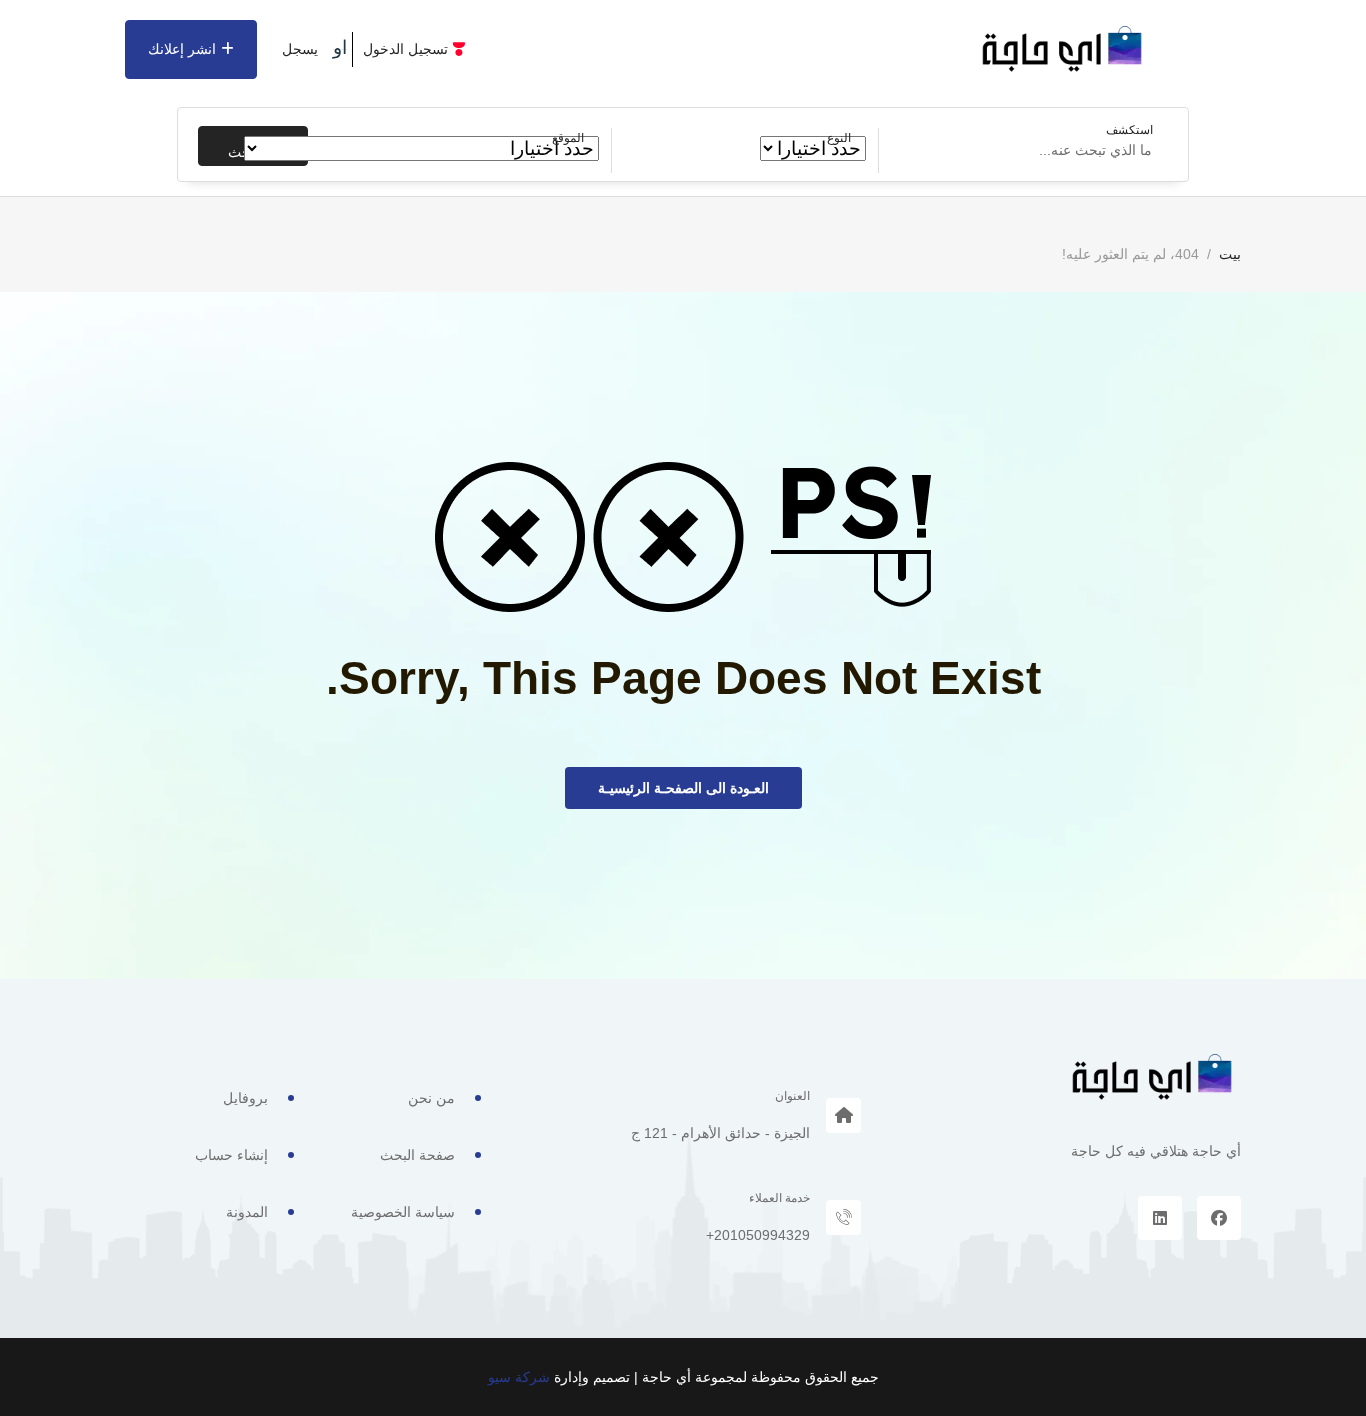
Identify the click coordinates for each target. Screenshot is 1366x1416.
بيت (1230, 254)
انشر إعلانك (182, 49)
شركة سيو (519, 1377)
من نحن (431, 1098)
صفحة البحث (417, 1155)
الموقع (568, 138)
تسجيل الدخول (405, 49)
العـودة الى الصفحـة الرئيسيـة (683, 788)
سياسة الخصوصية (403, 1212)
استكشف (1129, 130)
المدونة (247, 1212)
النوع (839, 138)
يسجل (300, 49)
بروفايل (245, 1098)
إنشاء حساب (231, 1155)
